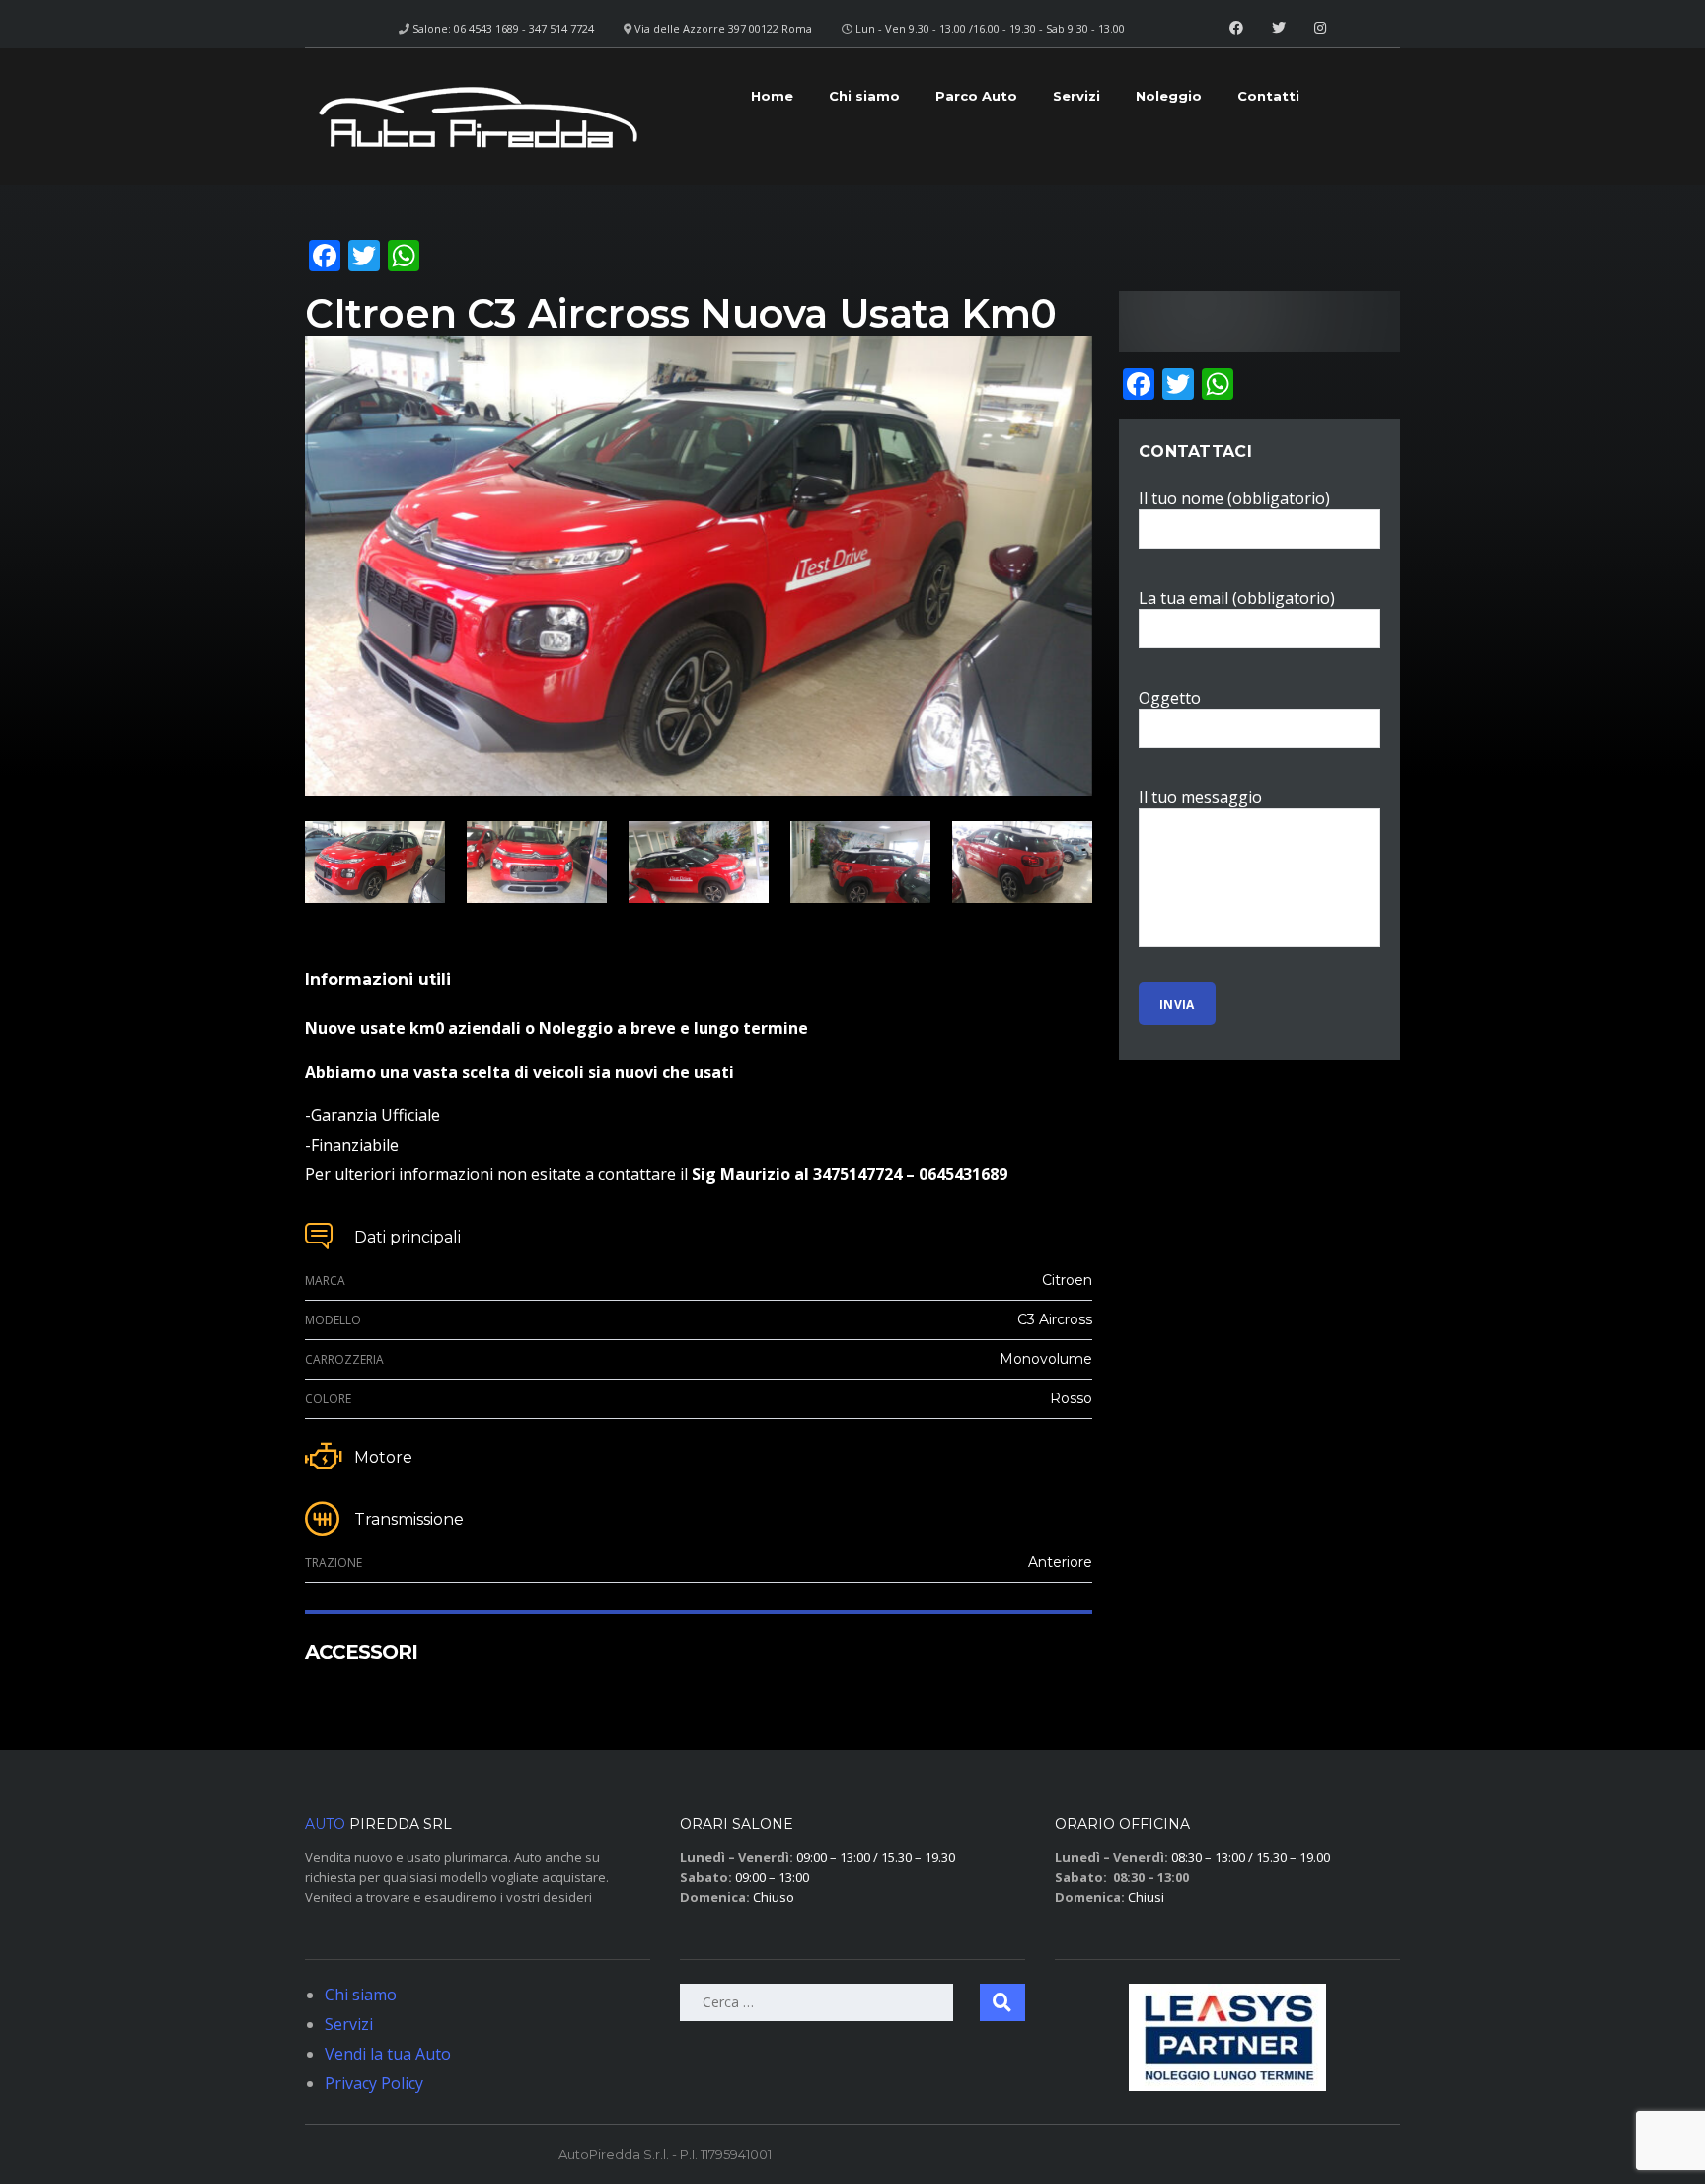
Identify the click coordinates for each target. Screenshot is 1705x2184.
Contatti (1268, 96)
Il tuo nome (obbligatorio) (1234, 498)
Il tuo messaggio (1200, 797)
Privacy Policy (374, 2083)
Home (772, 96)
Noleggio (1169, 96)
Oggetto (1170, 698)
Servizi (1076, 96)
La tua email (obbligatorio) (1237, 598)
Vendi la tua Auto (388, 2054)
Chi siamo (864, 96)
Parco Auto (976, 96)
